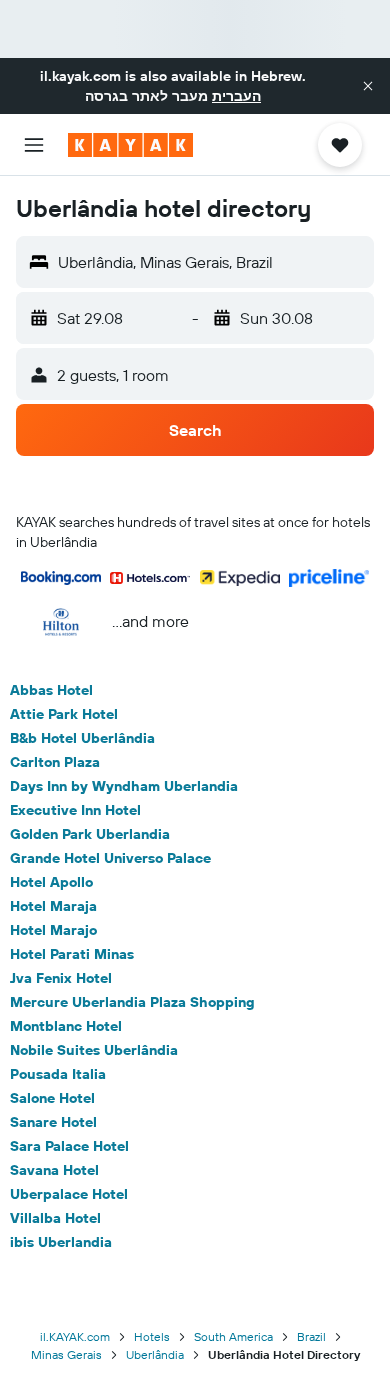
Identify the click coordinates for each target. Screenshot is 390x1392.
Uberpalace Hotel (69, 1194)
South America (233, 1336)
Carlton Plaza (55, 762)
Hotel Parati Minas (72, 954)
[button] (368, 86)
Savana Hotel (54, 1170)
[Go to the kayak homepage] (130, 145)
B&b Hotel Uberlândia (82, 738)
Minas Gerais (66, 1354)
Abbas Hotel (51, 690)
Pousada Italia (58, 1074)
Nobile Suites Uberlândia (94, 1050)
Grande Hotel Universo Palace (110, 858)
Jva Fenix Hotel (61, 978)
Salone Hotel (52, 1098)
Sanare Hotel (53, 1122)
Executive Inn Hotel (75, 810)
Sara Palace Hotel (69, 1146)
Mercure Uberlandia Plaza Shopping (132, 1002)
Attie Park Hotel (64, 714)
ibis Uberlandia (61, 1242)
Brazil (311, 1336)
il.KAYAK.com (75, 1336)
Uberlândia (155, 1354)
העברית (236, 96)
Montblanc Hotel (66, 1026)
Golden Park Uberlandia (90, 834)
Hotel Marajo (53, 930)
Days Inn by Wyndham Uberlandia (124, 786)
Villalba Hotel (55, 1218)
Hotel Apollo (51, 882)
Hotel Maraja (53, 906)
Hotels (152, 1336)
